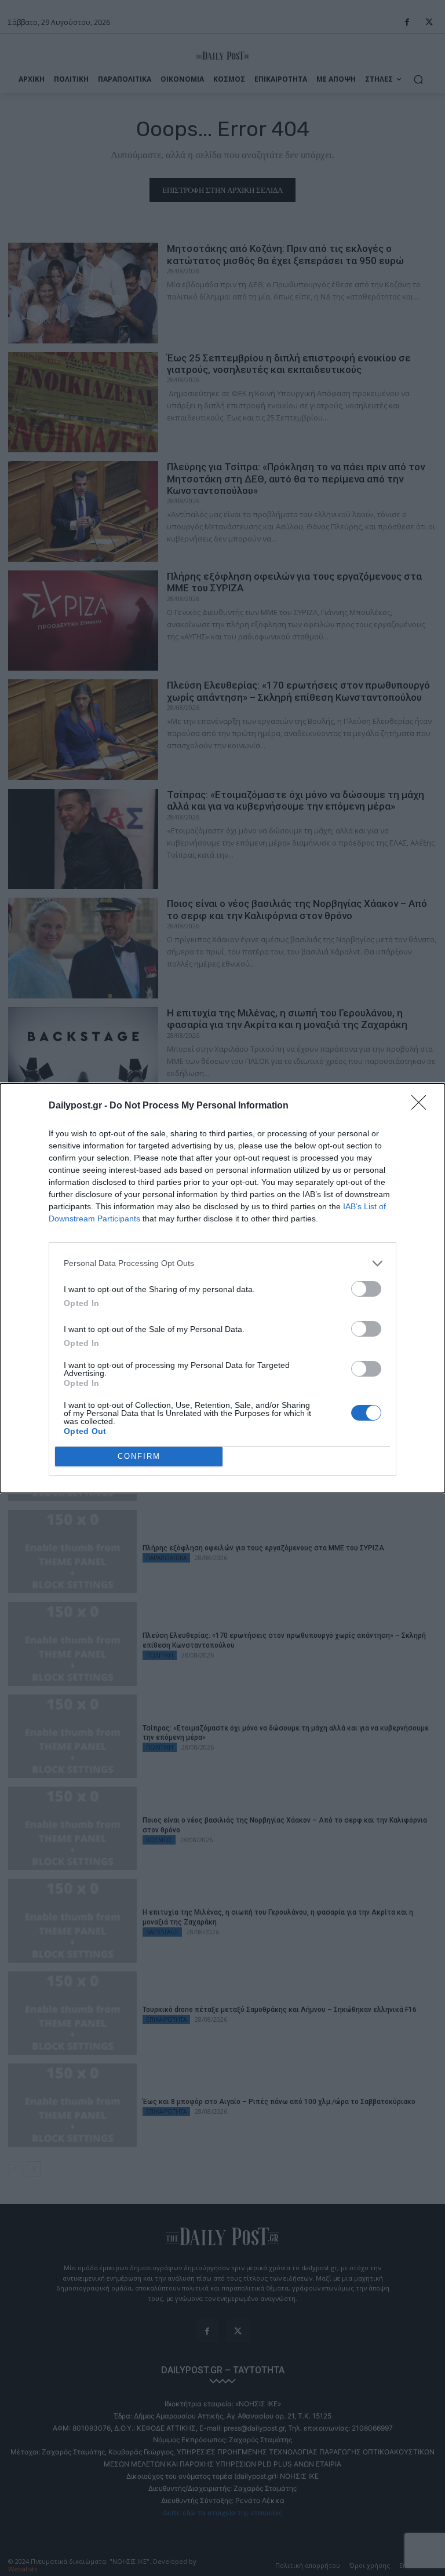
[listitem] (222, 1263)
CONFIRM (139, 1456)
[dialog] (222, 1288)
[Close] (422, 1106)
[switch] (366, 1289)
